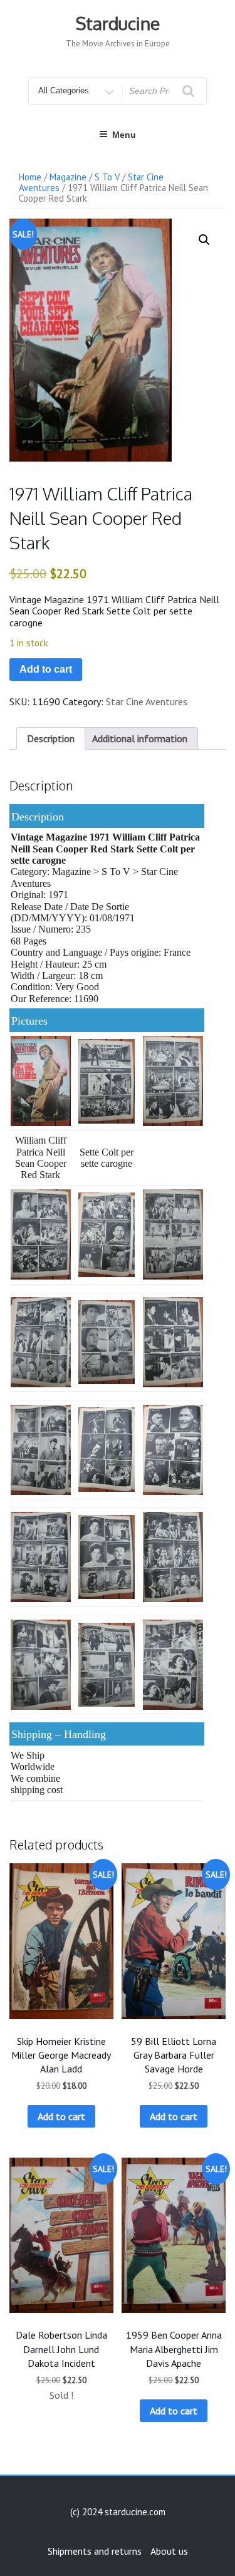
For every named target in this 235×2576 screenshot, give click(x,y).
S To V (107, 177)
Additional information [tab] (140, 738)
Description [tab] (51, 738)
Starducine (118, 23)
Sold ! (61, 2395)
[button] (204, 240)
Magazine (68, 177)
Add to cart (46, 669)
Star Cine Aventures (147, 701)
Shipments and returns (95, 2551)
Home (30, 177)
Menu (124, 135)
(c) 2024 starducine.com (118, 2512)
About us (169, 2551)
